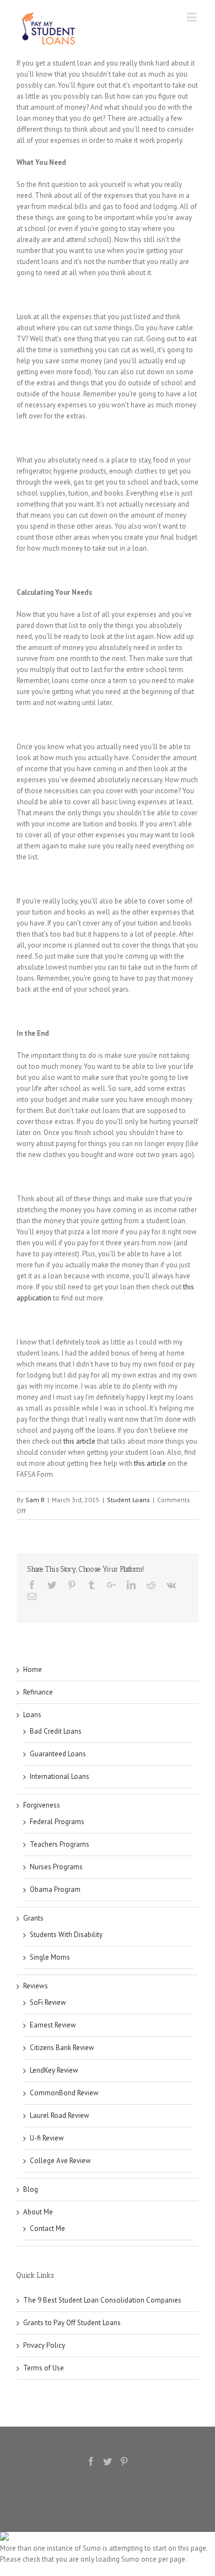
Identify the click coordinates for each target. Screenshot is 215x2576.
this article (79, 1441)
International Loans (60, 1776)
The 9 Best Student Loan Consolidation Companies (102, 2300)
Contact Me (47, 2228)
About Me (38, 2212)
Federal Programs (57, 1822)
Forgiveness (42, 1805)
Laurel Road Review (60, 2115)
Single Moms (50, 1957)
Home (33, 1669)
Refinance (38, 1692)
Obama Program (55, 1889)
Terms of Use (44, 2368)
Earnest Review (53, 2025)
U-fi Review (47, 2138)
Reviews (36, 1986)
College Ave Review (60, 2161)
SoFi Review (48, 2002)
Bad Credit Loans (56, 1731)
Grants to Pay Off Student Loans (72, 2323)
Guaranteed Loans (58, 1754)
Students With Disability (66, 1935)
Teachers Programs (60, 1844)
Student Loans (128, 1500)
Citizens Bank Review (62, 2048)
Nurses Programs (56, 1867)
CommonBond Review (64, 2093)
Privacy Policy (44, 2345)
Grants (33, 1918)
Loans (32, 1715)
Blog (31, 2189)
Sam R (35, 1500)
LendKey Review (54, 2070)
